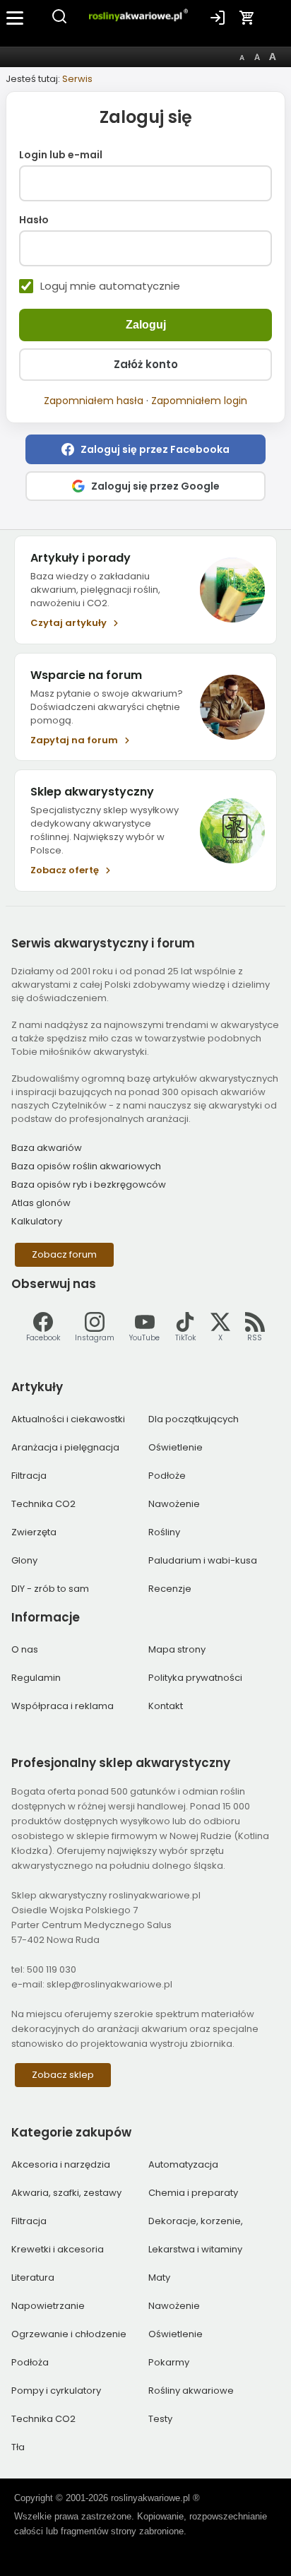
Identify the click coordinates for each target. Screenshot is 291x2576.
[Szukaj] (59, 22)
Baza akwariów (47, 1148)
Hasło (34, 220)
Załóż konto (146, 364)
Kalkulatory (37, 1221)
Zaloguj (146, 325)
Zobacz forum (64, 1254)
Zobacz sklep (63, 2075)
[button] (145, 449)
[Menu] (16, 18)
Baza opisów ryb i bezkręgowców (89, 1184)
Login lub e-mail (61, 155)
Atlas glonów (41, 1203)
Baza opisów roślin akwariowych (86, 1166)
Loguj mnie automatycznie (110, 286)
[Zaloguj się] (218, 18)
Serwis (77, 79)
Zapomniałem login (199, 401)
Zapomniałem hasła (94, 401)
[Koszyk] (247, 18)
